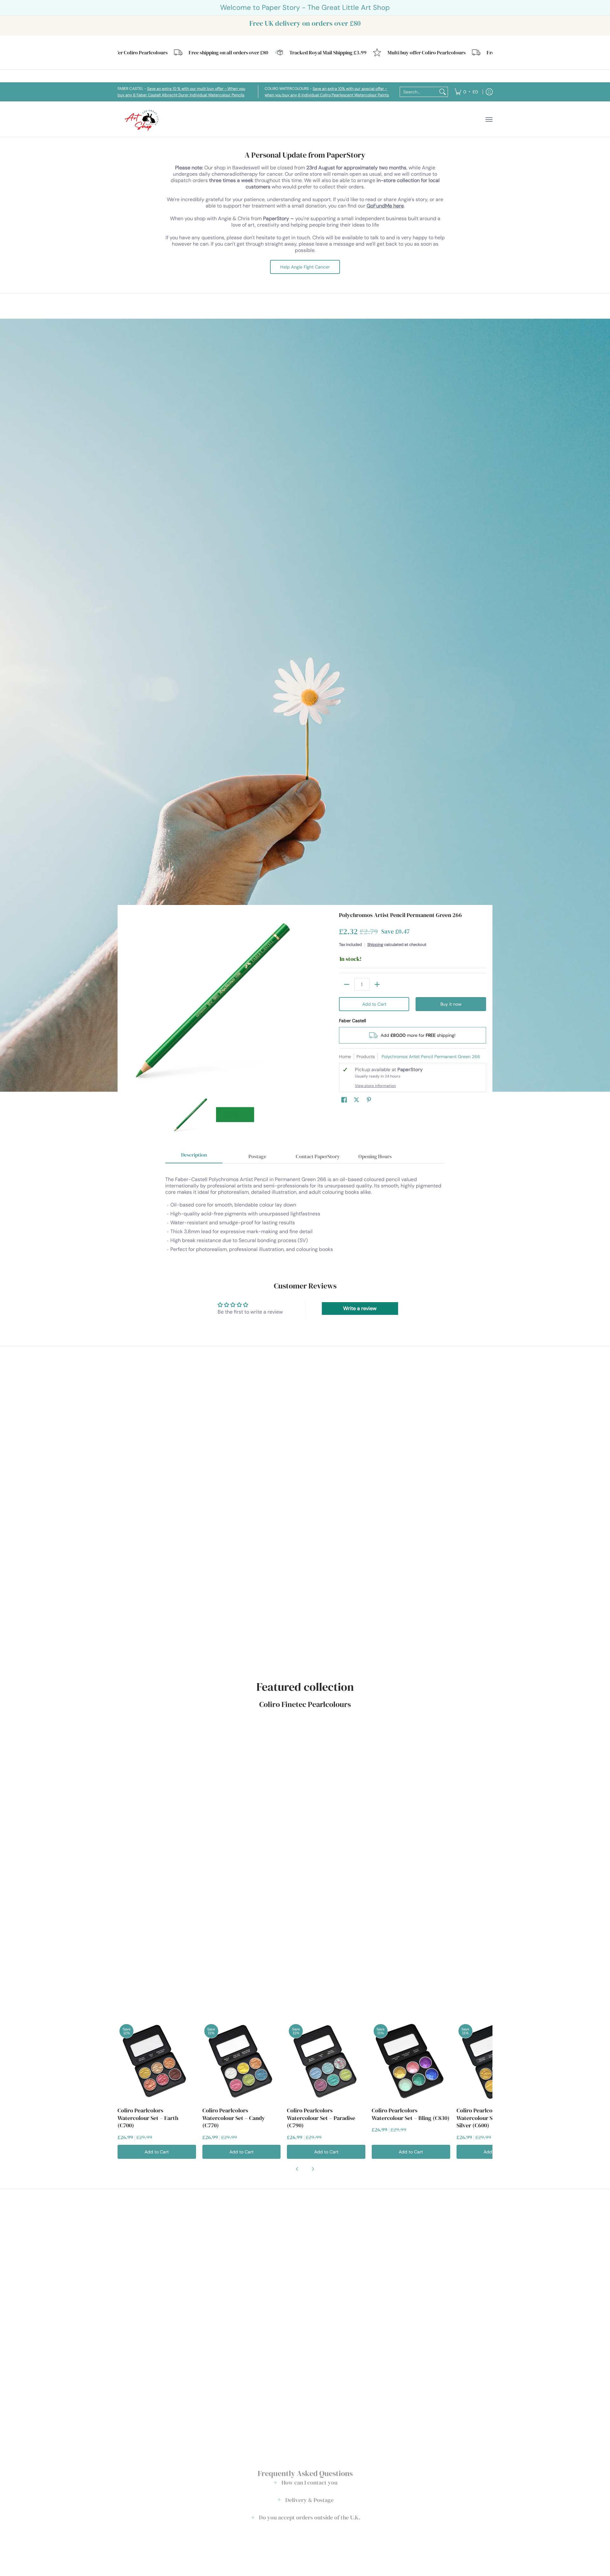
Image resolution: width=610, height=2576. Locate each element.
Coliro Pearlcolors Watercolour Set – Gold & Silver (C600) (488, 2118)
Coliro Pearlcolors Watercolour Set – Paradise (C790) (321, 2118)
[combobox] (419, 92)
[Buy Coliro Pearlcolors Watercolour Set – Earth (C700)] (157, 2061)
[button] (344, 1100)
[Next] (297, 1000)
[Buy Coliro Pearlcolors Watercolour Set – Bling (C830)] (411, 2061)
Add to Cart (374, 1004)
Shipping (375, 945)
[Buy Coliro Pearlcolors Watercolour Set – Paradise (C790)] (326, 2061)
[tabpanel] (305, 1212)
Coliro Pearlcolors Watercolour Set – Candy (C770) (234, 2118)
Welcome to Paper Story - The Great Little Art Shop (305, 7)
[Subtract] (347, 984)
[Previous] (128, 1000)
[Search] (443, 92)
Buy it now (451, 1004)
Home (345, 1057)
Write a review (360, 1308)
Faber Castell (352, 1021)
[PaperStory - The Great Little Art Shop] (143, 119)
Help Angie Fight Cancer (305, 267)
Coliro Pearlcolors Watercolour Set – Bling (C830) (411, 2114)
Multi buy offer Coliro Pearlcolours (377, 53)
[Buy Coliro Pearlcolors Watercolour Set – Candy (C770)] (242, 2061)
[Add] (377, 984)
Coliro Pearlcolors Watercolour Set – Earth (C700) (148, 2118)
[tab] (194, 1157)
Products (366, 1057)
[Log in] (489, 92)
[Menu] (489, 119)
